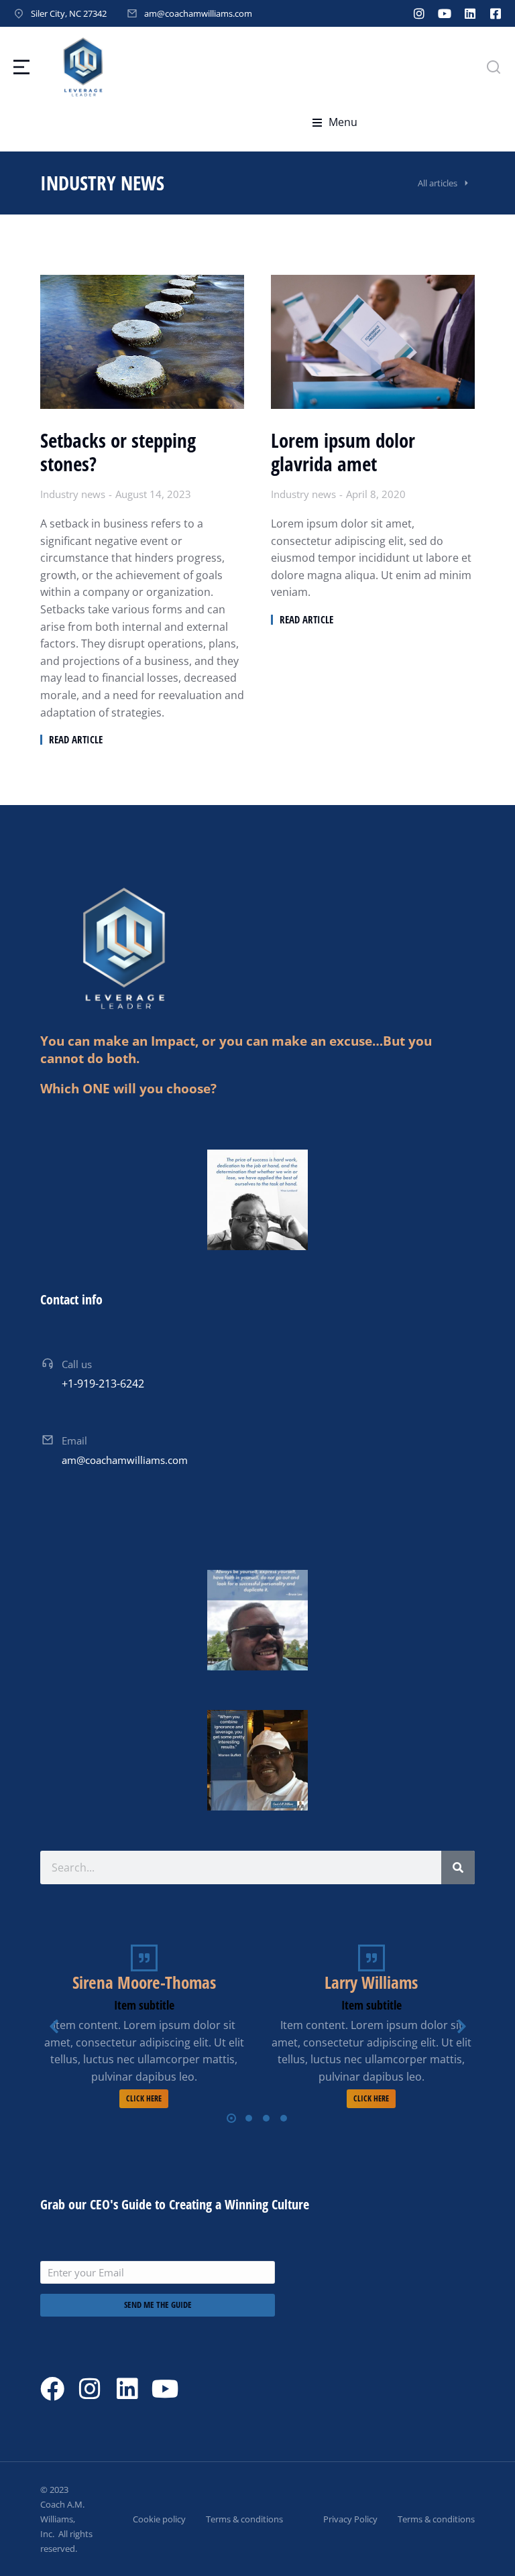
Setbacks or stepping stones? (118, 452)
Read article (76, 740)
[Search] (458, 1867)
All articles (438, 183)
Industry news (73, 494)
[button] (335, 123)
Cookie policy (159, 2519)
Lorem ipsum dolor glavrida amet (343, 452)
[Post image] (142, 342)
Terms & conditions (244, 2519)
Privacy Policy (350, 2519)
